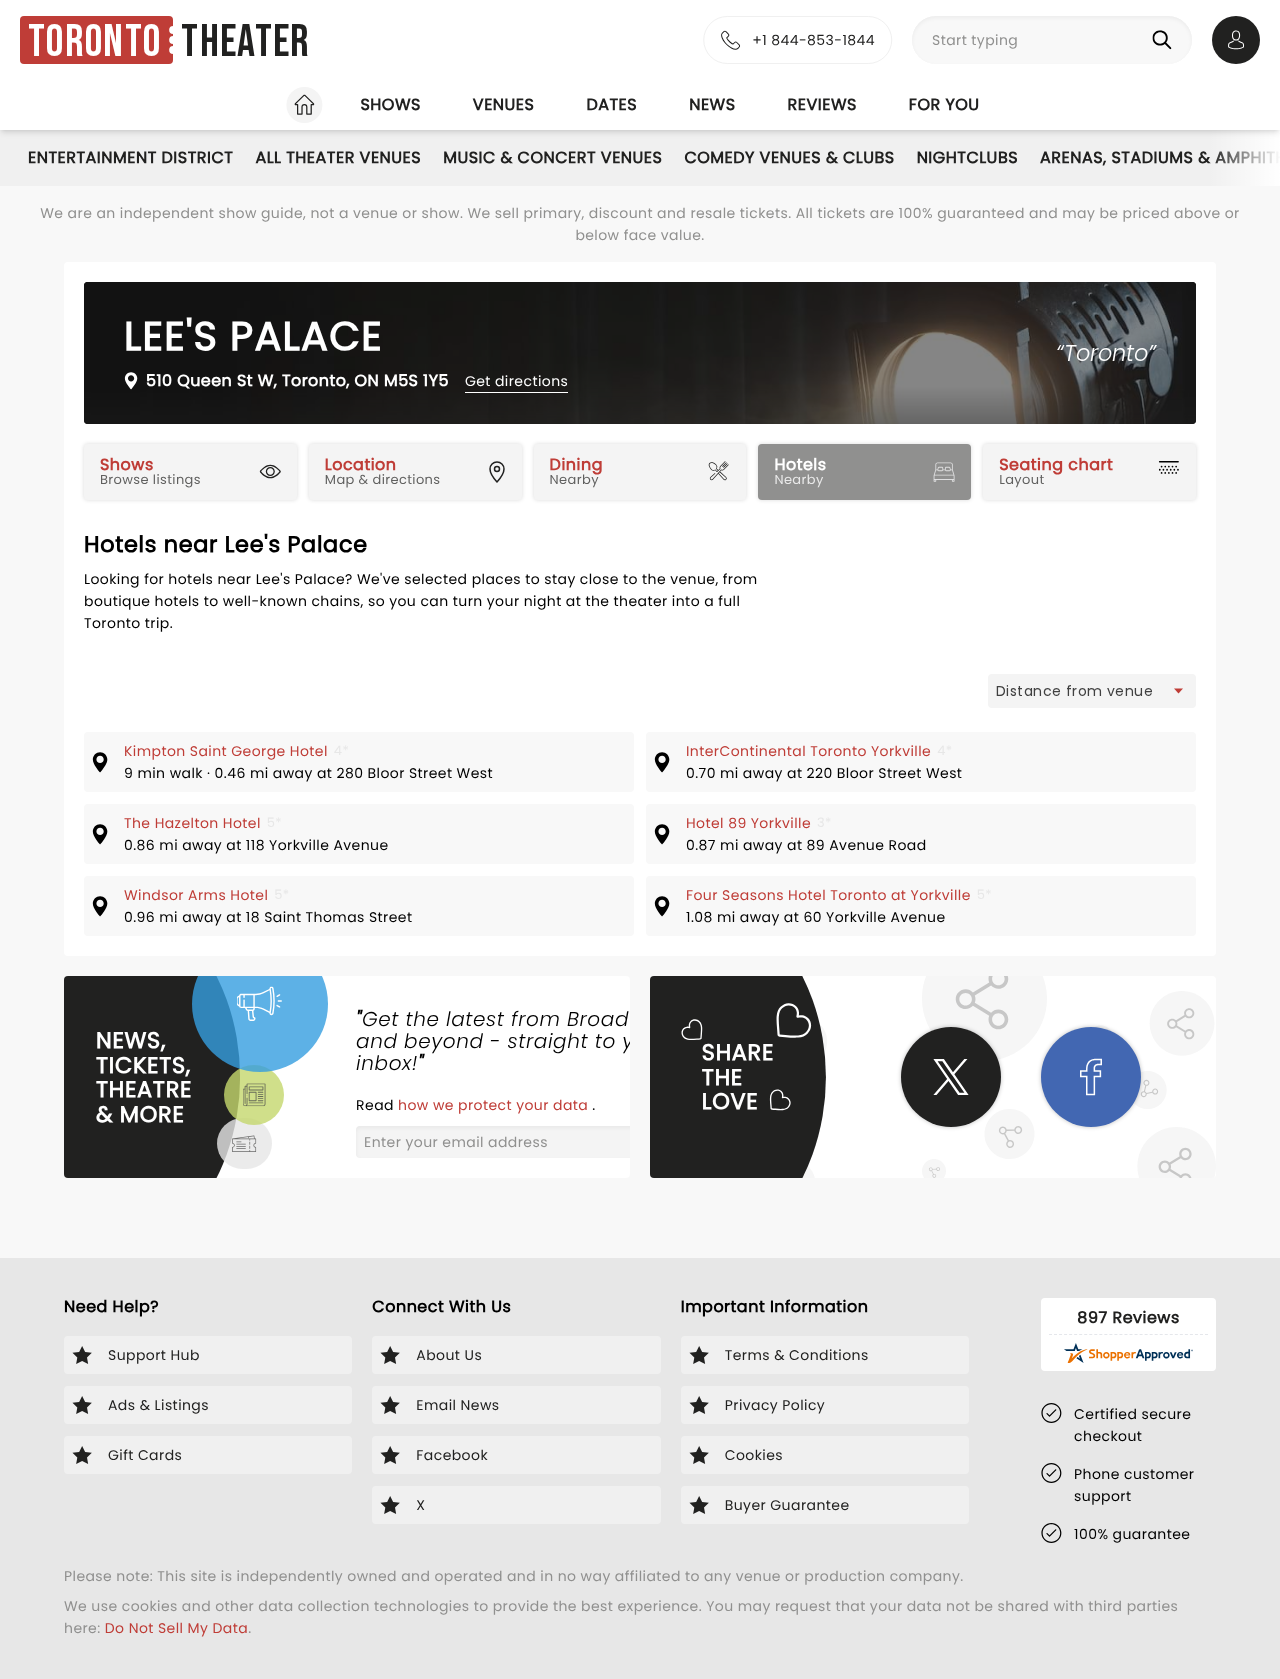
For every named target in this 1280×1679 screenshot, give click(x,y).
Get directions (516, 381)
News (712, 104)
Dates (611, 104)
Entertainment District (130, 157)
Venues (504, 104)
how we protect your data (495, 1105)
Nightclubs (967, 157)
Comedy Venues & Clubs (789, 157)
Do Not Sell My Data (176, 1628)
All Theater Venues (338, 157)
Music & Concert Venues (552, 157)
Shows (390, 104)
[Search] (1166, 40)
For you (944, 104)
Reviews (822, 104)
